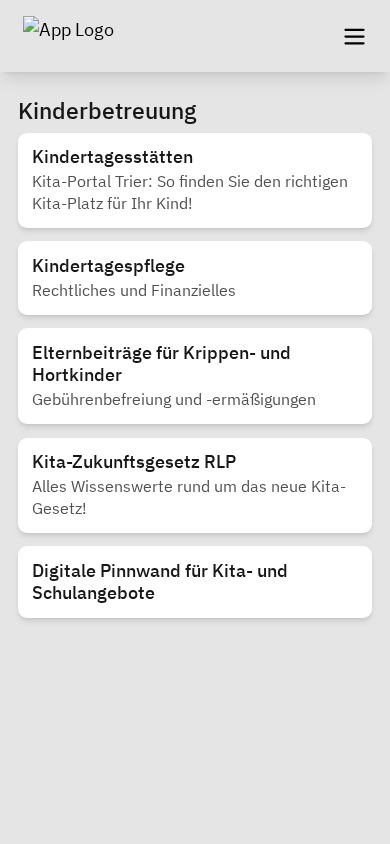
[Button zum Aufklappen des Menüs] (354, 36)
